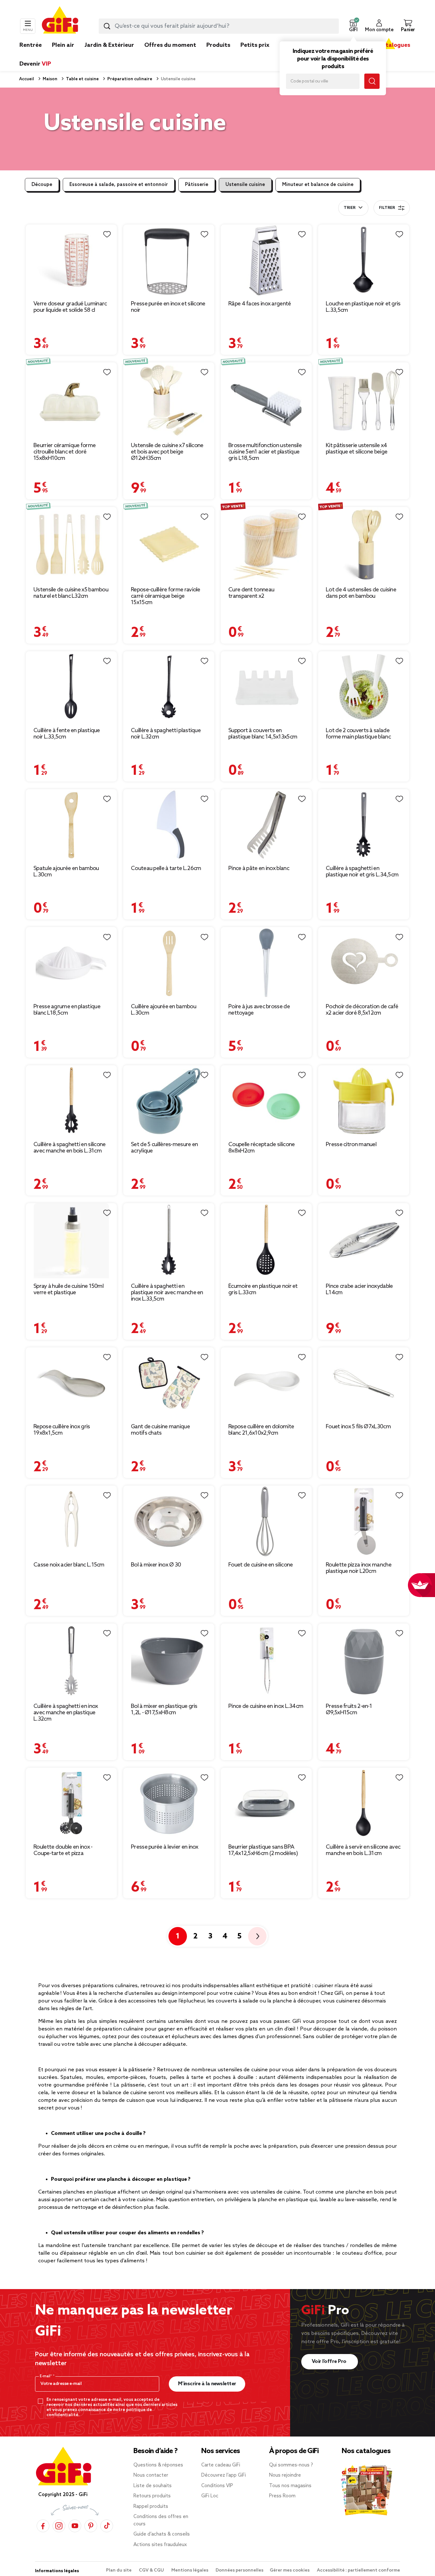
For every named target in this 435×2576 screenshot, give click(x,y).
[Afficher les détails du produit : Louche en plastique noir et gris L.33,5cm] (364, 260)
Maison (50, 79)
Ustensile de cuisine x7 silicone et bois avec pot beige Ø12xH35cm (167, 452)
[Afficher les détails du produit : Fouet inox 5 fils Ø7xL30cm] (364, 1383)
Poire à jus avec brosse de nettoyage (259, 1010)
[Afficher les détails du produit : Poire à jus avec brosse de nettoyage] (266, 963)
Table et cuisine (82, 79)
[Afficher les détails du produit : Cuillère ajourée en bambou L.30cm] (169, 963)
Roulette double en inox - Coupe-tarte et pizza (63, 1850)
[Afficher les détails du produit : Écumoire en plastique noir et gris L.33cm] (266, 1241)
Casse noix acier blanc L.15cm (69, 1565)
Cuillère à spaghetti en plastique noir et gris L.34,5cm (362, 872)
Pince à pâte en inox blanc (259, 868)
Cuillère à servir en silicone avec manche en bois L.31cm (363, 1850)
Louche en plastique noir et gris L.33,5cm (363, 307)
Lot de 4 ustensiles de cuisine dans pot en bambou (361, 593)
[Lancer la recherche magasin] (372, 81)
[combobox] (219, 26)
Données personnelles (239, 2570)
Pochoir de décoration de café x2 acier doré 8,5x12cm (362, 1010)
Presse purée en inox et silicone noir (168, 307)
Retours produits (152, 2496)
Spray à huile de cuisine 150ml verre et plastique (68, 1289)
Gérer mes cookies (290, 2570)
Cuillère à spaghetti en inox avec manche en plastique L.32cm (66, 1713)
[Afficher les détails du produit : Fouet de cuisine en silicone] (266, 1521)
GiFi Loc (210, 2496)
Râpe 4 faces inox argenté (260, 304)
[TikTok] (107, 2526)
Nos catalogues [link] (389, 45)
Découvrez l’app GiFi (224, 2475)
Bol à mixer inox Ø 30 (156, 1565)
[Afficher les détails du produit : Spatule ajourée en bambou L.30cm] (71, 825)
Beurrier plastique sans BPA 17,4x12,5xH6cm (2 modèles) (263, 1850)
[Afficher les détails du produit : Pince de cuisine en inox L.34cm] (266, 1661)
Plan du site (119, 2570)
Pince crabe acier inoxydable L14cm (359, 1289)
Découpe (42, 185)
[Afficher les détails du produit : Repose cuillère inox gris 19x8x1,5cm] (71, 1383)
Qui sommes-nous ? (291, 2465)
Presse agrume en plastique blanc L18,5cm (67, 1010)
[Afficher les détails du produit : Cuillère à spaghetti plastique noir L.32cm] (169, 687)
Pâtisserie (197, 185)
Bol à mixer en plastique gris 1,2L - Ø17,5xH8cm (164, 1709)
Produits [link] (218, 45)
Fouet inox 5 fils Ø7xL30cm (358, 1427)
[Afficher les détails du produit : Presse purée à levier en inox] (169, 1804)
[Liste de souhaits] (107, 234)
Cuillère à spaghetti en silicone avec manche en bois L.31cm (70, 1148)
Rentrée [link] (31, 45)
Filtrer (387, 208)
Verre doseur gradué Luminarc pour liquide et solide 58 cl (70, 307)
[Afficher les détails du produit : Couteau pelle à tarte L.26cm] (169, 825)
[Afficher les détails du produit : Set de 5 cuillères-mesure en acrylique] (169, 1101)
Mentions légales (190, 2570)
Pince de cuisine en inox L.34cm (266, 1706)
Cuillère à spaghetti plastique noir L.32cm (166, 734)
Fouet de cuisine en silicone (260, 1565)
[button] (353, 26)
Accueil (27, 79)
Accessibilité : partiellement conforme (358, 2570)
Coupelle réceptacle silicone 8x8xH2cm (261, 1148)
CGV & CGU (152, 2570)
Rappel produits (151, 2507)
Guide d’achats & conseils (162, 2534)
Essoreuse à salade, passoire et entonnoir (119, 185)
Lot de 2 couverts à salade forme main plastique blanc (358, 734)
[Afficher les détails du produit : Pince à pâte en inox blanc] (266, 825)
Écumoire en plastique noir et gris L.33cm (263, 1289)
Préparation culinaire (129, 79)
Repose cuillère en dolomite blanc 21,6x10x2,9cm (261, 1430)
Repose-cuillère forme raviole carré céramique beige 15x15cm (166, 596)
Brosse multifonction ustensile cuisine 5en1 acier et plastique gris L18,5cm (265, 452)
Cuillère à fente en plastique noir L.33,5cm (67, 734)
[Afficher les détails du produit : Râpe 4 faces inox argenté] (266, 260)
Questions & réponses (158, 2465)
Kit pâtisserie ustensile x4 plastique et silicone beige (357, 449)
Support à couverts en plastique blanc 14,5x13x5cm (263, 734)
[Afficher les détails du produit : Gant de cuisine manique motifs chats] (169, 1383)
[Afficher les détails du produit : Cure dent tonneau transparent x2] (266, 545)
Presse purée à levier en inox (165, 1847)
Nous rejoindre (285, 2475)
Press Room (282, 2496)
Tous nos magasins (290, 2486)
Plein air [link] (63, 45)
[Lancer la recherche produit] (107, 26)
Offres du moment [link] (170, 45)
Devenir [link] (35, 64)
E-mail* (46, 2376)
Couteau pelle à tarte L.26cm (166, 868)
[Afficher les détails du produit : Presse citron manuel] (364, 1101)
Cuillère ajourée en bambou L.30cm (164, 1010)
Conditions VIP (217, 2486)
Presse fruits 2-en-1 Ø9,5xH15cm (349, 1709)
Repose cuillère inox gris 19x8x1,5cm (62, 1430)
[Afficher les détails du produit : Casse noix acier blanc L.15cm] (71, 1521)
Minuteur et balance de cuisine (318, 185)
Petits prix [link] (255, 45)
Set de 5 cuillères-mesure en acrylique (164, 1148)
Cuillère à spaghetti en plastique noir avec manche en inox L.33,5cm (167, 1293)
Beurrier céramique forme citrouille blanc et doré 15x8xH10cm (64, 452)
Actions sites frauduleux (160, 2545)
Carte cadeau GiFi (221, 2465)
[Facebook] (43, 2526)
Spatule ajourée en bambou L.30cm (66, 872)
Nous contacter (151, 2475)
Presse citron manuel (351, 1145)
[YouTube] (75, 2526)
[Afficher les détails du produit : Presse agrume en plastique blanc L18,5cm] (71, 963)
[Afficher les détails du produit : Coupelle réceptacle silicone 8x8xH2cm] (266, 1101)
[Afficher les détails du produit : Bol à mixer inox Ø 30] (169, 1521)
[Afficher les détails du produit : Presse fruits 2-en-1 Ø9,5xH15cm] (364, 1661)
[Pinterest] (91, 2526)
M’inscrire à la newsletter (207, 2384)
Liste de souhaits (153, 2486)
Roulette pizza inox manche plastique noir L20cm (359, 1568)
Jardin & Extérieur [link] (109, 45)
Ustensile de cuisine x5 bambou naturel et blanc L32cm (71, 593)
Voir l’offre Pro (330, 2362)
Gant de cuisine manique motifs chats (160, 1430)
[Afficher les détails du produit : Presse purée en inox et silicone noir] (169, 260)
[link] (218, 55)
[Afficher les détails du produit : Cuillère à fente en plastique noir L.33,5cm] (71, 687)
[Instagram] (59, 2526)
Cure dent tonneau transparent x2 (251, 593)
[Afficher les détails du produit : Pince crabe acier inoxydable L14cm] (364, 1241)
